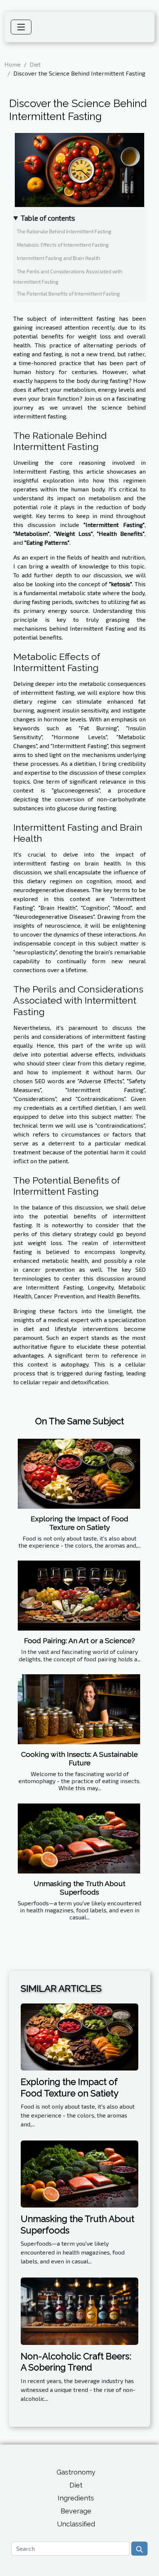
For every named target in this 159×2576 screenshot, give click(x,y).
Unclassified (76, 2524)
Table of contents (48, 218)
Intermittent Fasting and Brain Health (59, 258)
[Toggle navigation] (21, 27)
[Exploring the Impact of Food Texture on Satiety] (79, 1474)
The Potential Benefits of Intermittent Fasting (68, 294)
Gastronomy (76, 2472)
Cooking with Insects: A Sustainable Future (79, 1759)
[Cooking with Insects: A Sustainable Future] (79, 1709)
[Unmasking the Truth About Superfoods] (79, 1838)
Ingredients (76, 2498)
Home (13, 64)
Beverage (76, 2511)
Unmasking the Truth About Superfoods (79, 1888)
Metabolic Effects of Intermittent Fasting (63, 245)
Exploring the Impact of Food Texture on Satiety (79, 1523)
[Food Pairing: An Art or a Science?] (79, 1596)
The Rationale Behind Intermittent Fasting (64, 231)
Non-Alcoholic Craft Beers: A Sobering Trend (76, 2362)
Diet (35, 64)
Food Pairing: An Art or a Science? (79, 1641)
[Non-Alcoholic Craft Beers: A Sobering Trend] (79, 2310)
